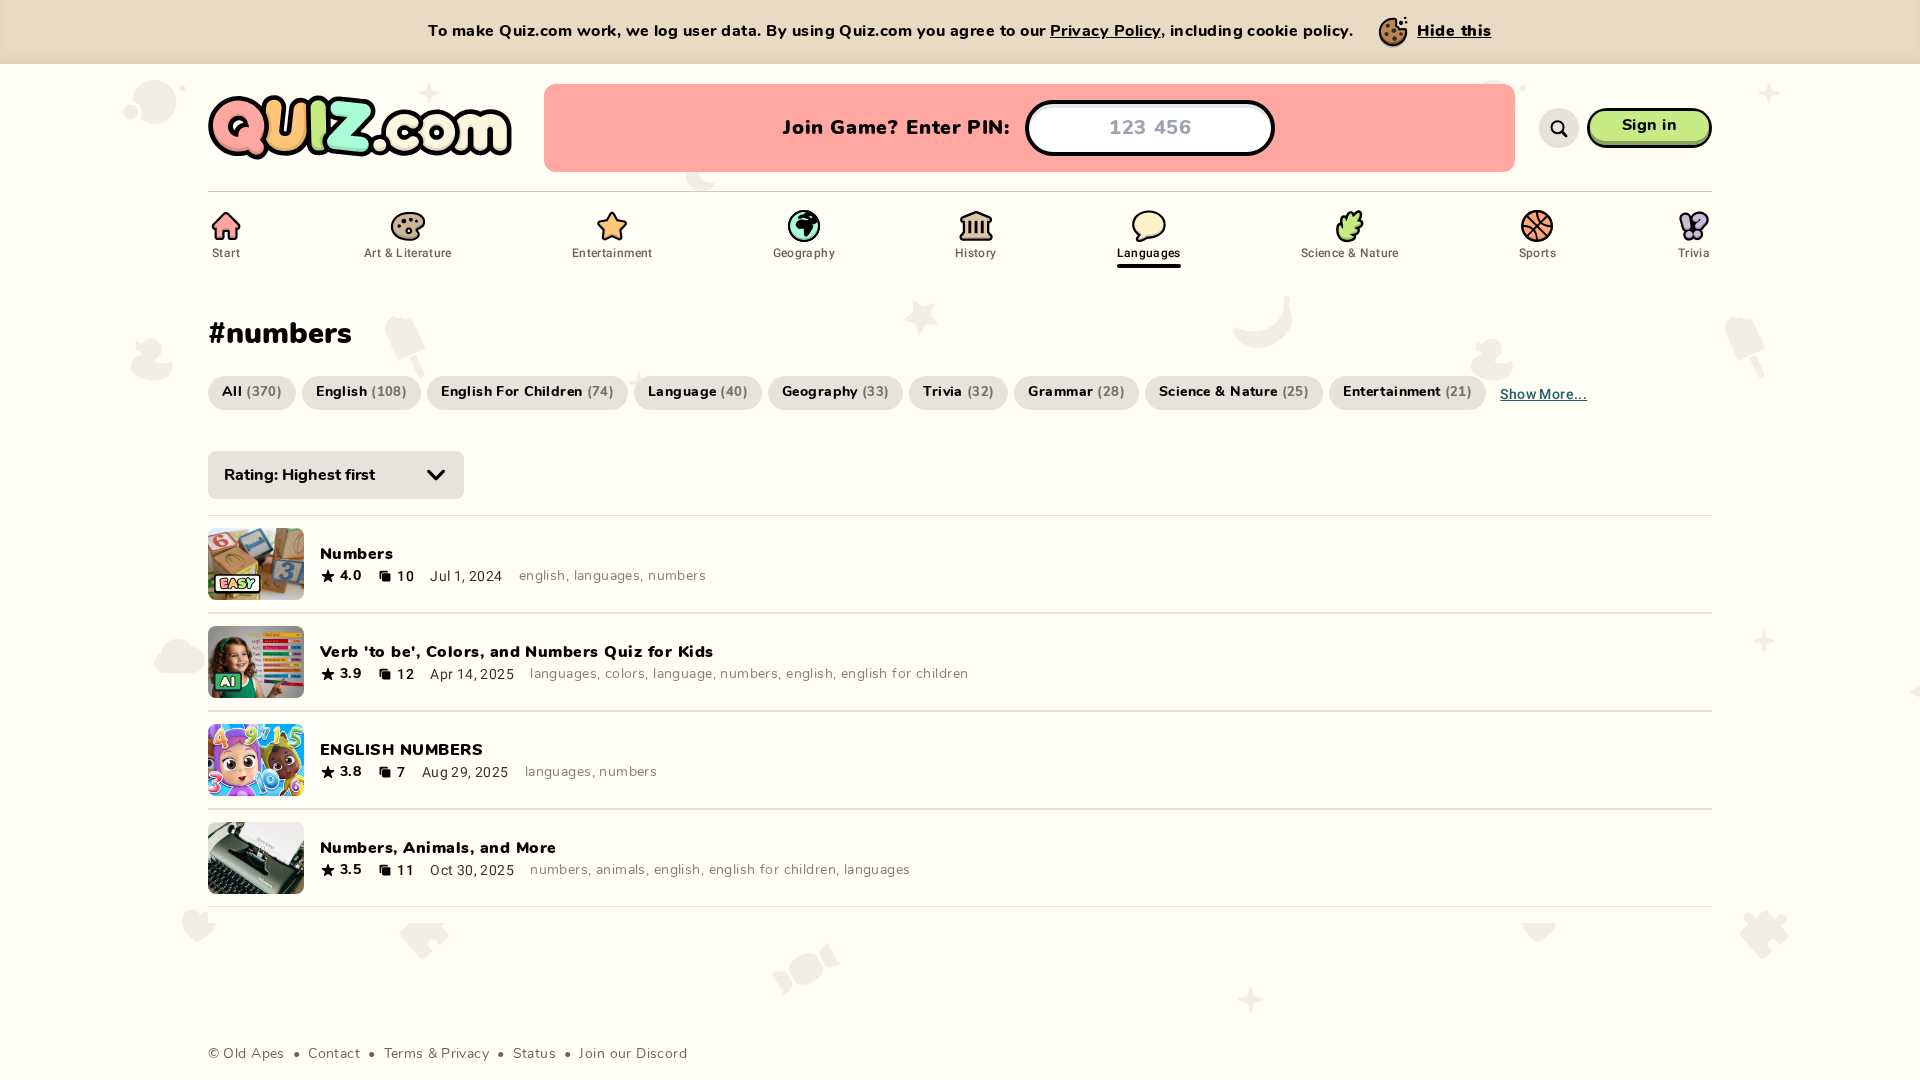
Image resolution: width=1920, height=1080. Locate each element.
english (542, 576)
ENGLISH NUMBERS (401, 750)
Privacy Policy (1105, 31)
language (682, 674)
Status (535, 1054)
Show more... (1543, 393)
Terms (404, 1054)
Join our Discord (633, 1054)
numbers (677, 576)
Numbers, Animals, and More (438, 848)
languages (607, 576)
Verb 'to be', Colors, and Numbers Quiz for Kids (517, 652)
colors (625, 674)
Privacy (465, 1054)
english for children (904, 674)
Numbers (356, 554)
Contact (334, 1054)
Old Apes (253, 1054)
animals (621, 870)
